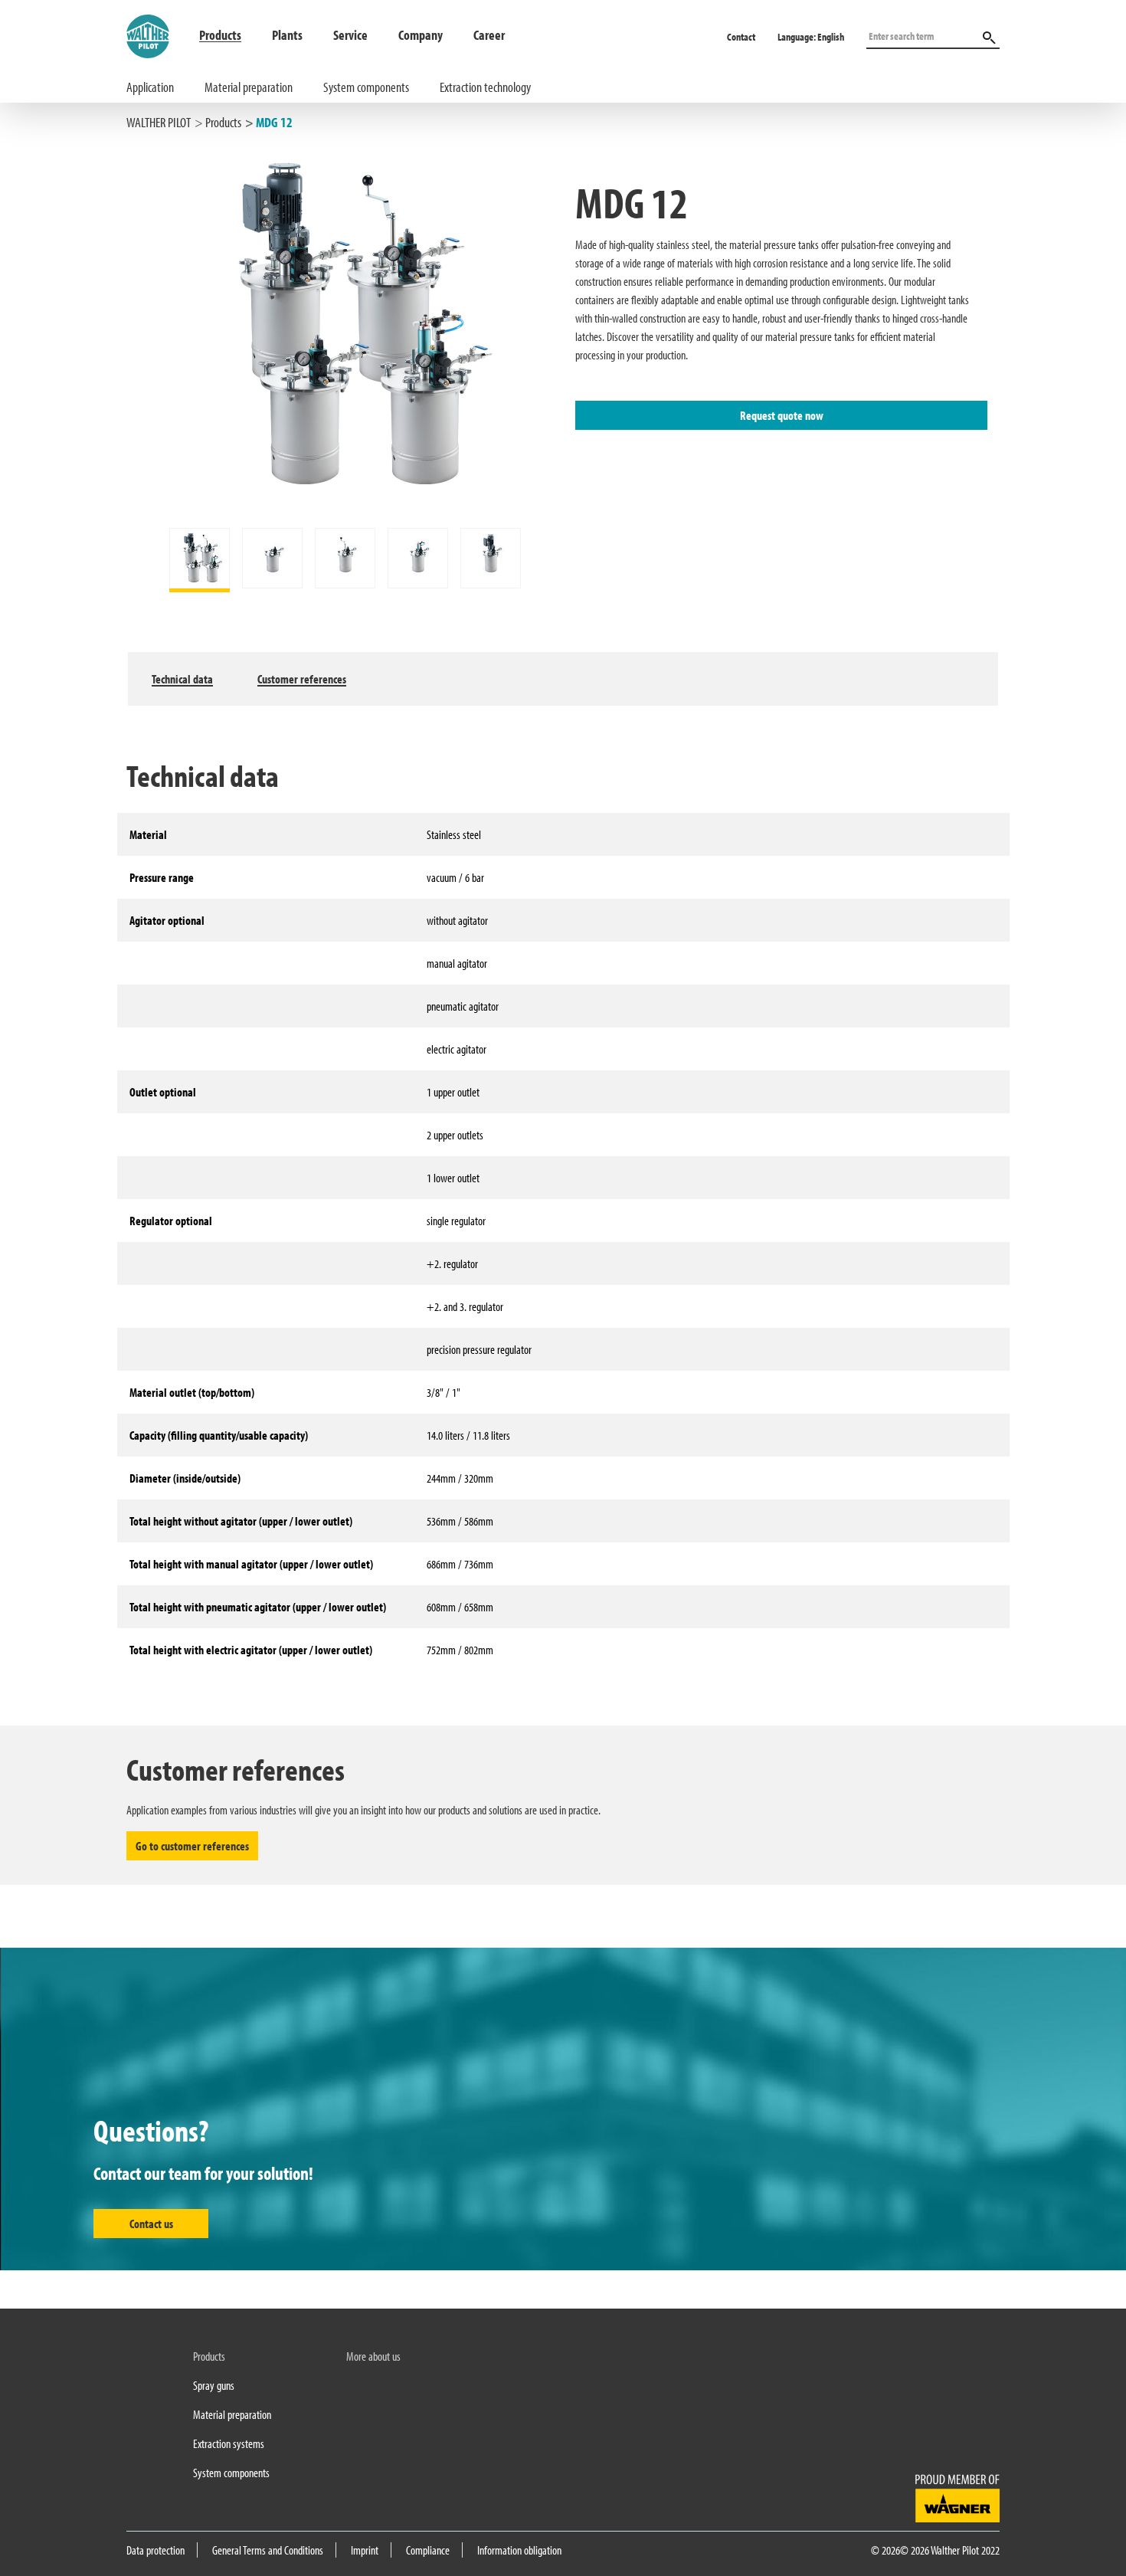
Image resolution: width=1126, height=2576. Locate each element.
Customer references (302, 679)
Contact (741, 37)
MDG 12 (274, 122)
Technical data (182, 679)
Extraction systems (229, 2443)
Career (489, 35)
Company (421, 35)
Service (350, 35)
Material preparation (249, 87)
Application (150, 87)
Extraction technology (485, 87)
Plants (287, 35)
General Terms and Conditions (268, 2550)
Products (220, 35)
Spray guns (214, 2385)
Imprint (365, 2550)
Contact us (151, 2224)
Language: (811, 37)
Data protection (155, 2550)
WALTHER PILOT (159, 122)
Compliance (428, 2550)
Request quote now (782, 415)
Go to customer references (192, 1846)
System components (366, 87)
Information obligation (519, 2550)
